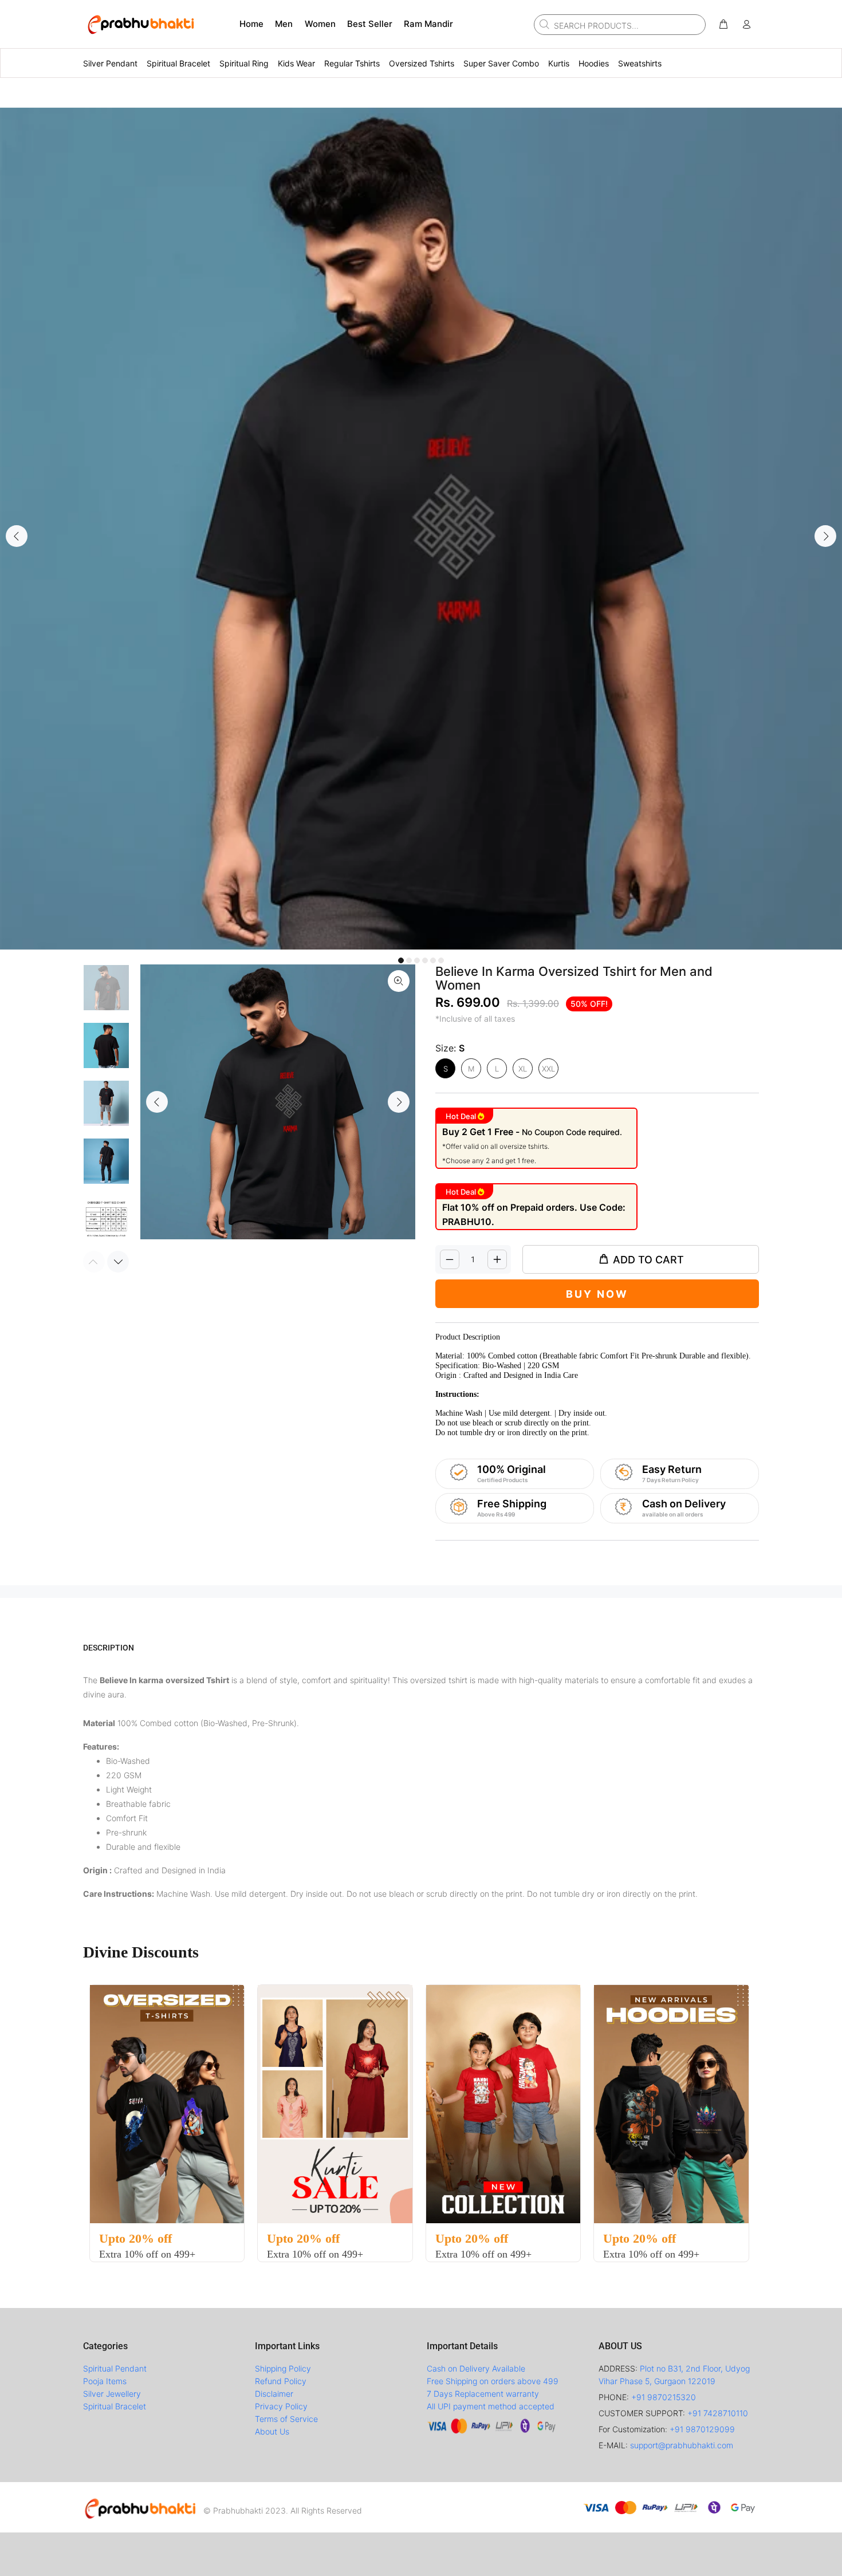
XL (523, 1069)
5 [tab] (433, 960)
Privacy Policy (281, 2406)
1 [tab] (401, 960)
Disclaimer (274, 2394)
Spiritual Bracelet (115, 2406)
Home (251, 24)
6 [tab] (441, 960)
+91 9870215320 (664, 2397)
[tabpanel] (421, 529)
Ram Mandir (428, 24)
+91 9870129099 (702, 2429)
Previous (17, 536)
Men (284, 24)
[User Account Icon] (746, 25)
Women (320, 24)
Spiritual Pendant (115, 2368)
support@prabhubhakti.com (682, 2445)
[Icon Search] (543, 24)
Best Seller (370, 24)
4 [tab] (425, 960)
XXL (548, 1069)
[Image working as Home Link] (140, 24)
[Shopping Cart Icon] (723, 25)
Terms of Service (286, 2419)
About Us (272, 2431)
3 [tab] (417, 960)
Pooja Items (105, 2381)
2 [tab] (409, 960)
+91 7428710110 (718, 2413)
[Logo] (140, 2507)
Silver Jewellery (112, 2394)
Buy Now (597, 1294)
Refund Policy (281, 2381)
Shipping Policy (283, 2368)
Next (825, 536)
